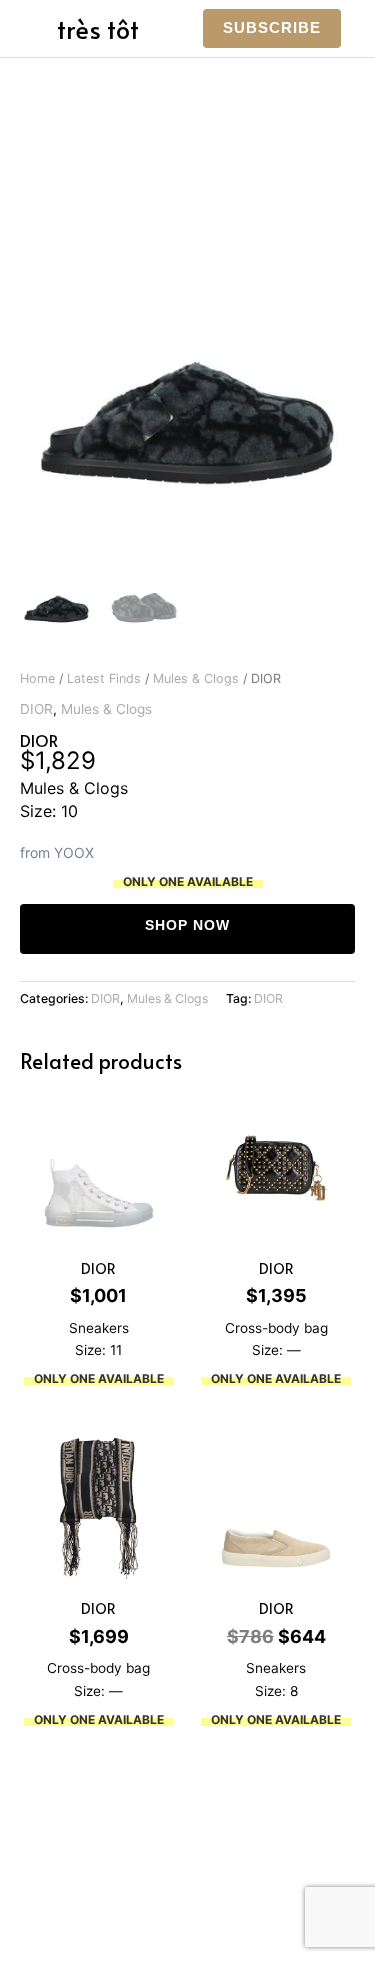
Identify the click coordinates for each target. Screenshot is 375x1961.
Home (37, 678)
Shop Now (187, 925)
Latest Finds (104, 678)
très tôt (98, 28)
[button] (272, 28)
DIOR (36, 709)
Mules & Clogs (196, 678)
